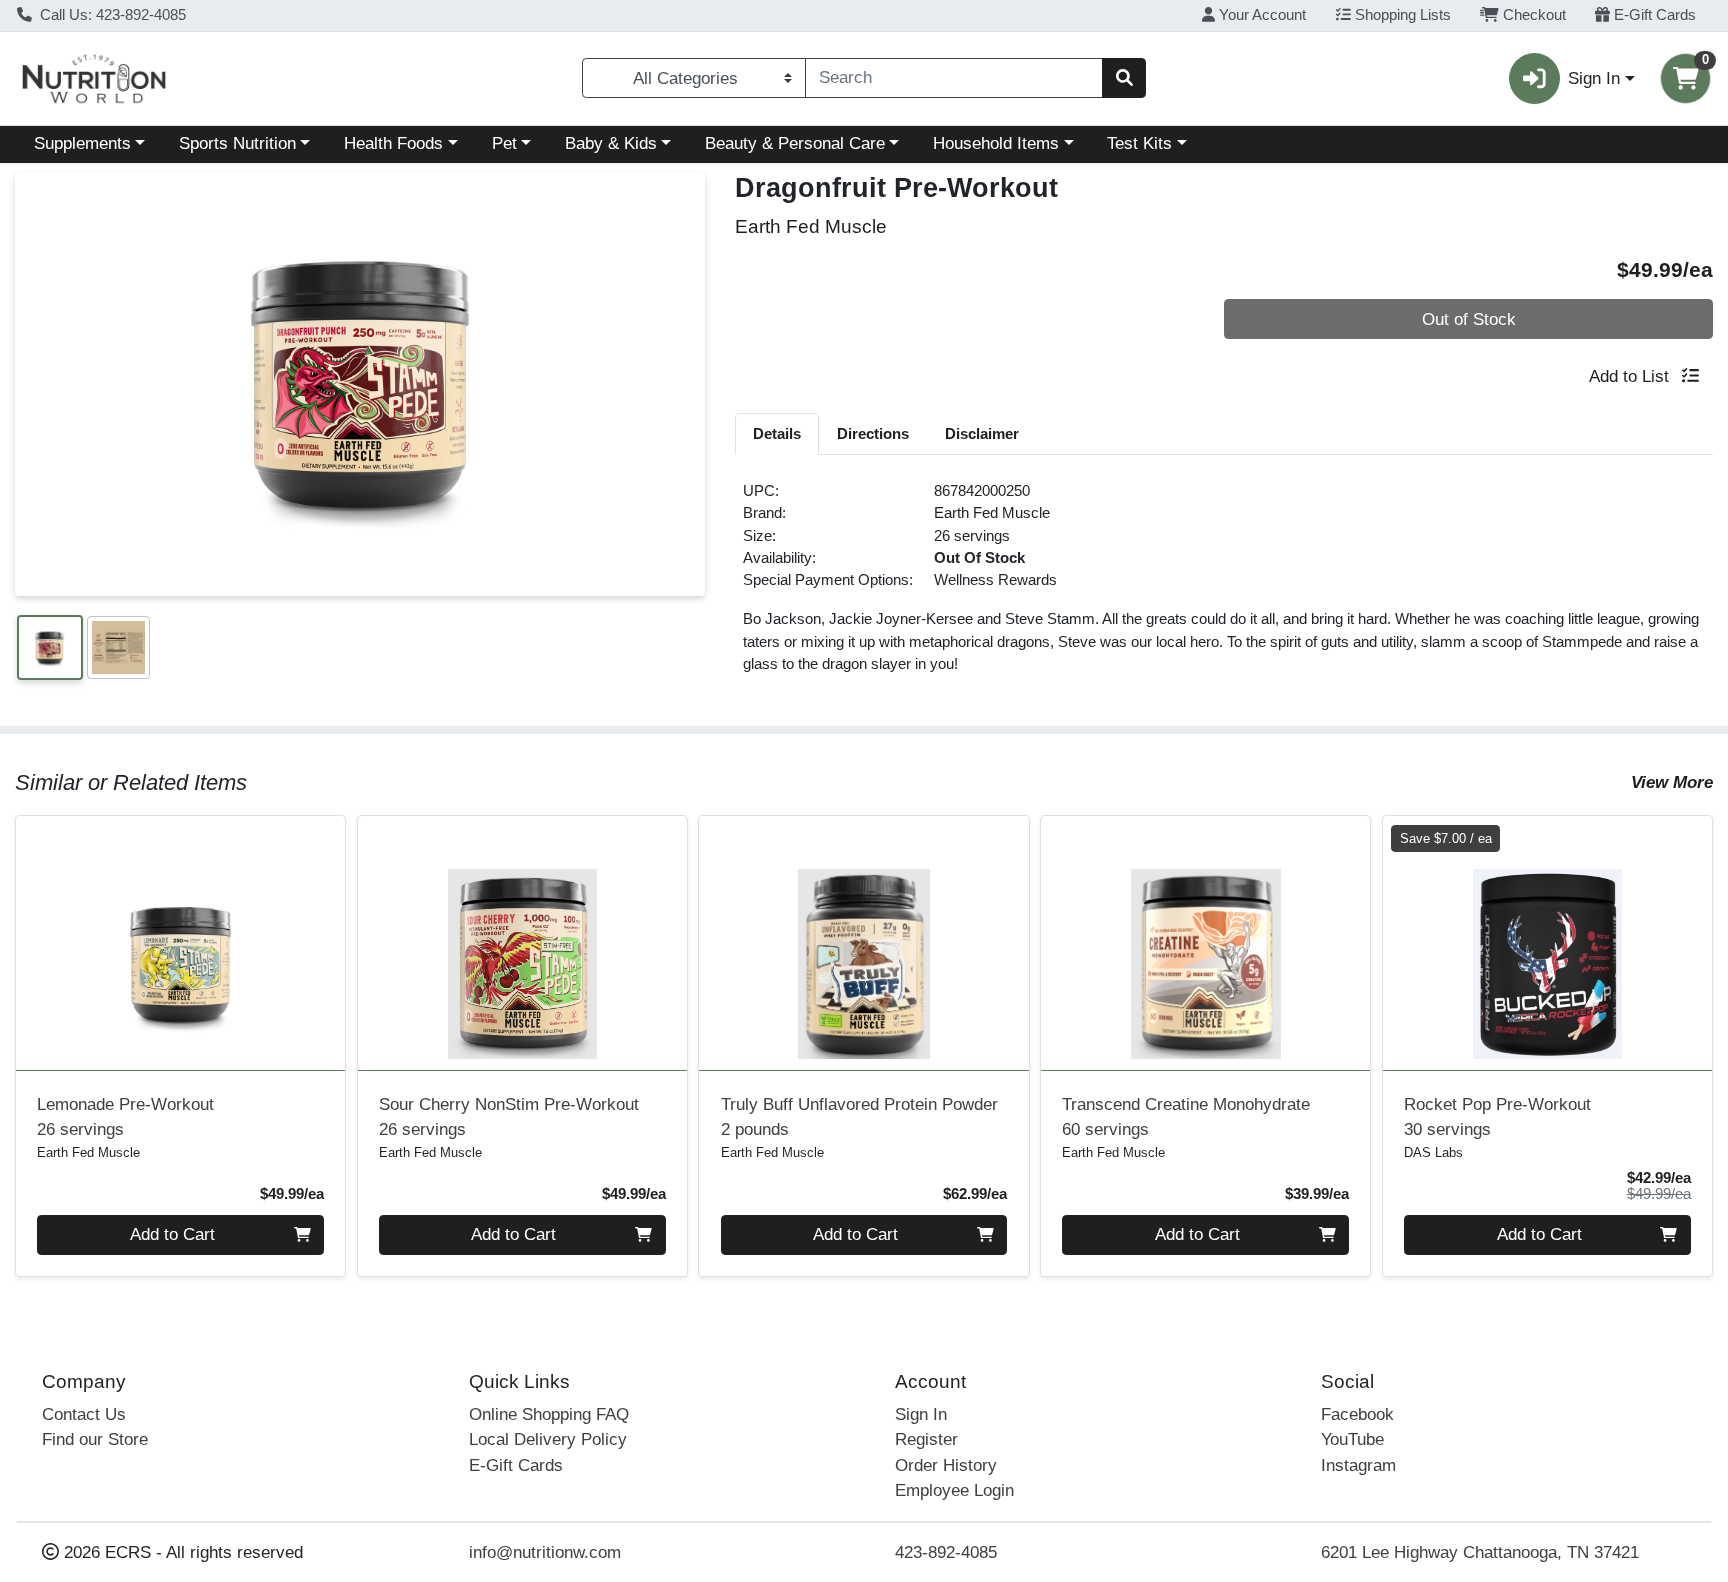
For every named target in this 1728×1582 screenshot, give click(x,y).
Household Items (996, 143)
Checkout (1532, 15)
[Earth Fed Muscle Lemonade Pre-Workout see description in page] (181, 943)
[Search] (1124, 78)
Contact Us (84, 1414)
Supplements (82, 143)
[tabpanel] (1224, 586)
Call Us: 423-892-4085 (111, 15)
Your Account (1260, 15)
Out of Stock (1469, 319)
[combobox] (954, 78)
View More (1672, 782)
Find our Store (95, 1439)
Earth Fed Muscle (992, 513)
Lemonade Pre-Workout (125, 1117)
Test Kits (1139, 143)
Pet (504, 143)
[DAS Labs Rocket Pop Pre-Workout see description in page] (1547, 943)
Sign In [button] (1594, 78)
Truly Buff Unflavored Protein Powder (859, 1117)
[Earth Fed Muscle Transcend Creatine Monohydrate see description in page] (1206, 943)
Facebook (1357, 1414)
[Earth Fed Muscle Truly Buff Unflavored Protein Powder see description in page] (864, 943)
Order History (946, 1465)
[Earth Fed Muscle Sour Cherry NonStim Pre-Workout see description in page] (522, 943)
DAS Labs (1433, 1152)
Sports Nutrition (237, 143)
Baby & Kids (611, 143)
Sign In (921, 1414)
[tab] (777, 433)
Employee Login (954, 1490)
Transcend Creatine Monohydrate (1186, 1117)
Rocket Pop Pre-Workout (1497, 1117)
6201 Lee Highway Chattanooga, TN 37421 (1480, 1552)
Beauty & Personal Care (795, 143)
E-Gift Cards (1653, 15)
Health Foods (393, 143)
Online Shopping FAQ (549, 1414)
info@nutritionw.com (545, 1552)
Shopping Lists (1401, 15)
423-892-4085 (946, 1552)
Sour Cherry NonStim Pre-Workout (509, 1117)
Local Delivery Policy (548, 1439)
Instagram (1358, 1465)
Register (926, 1439)
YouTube (1352, 1439)
